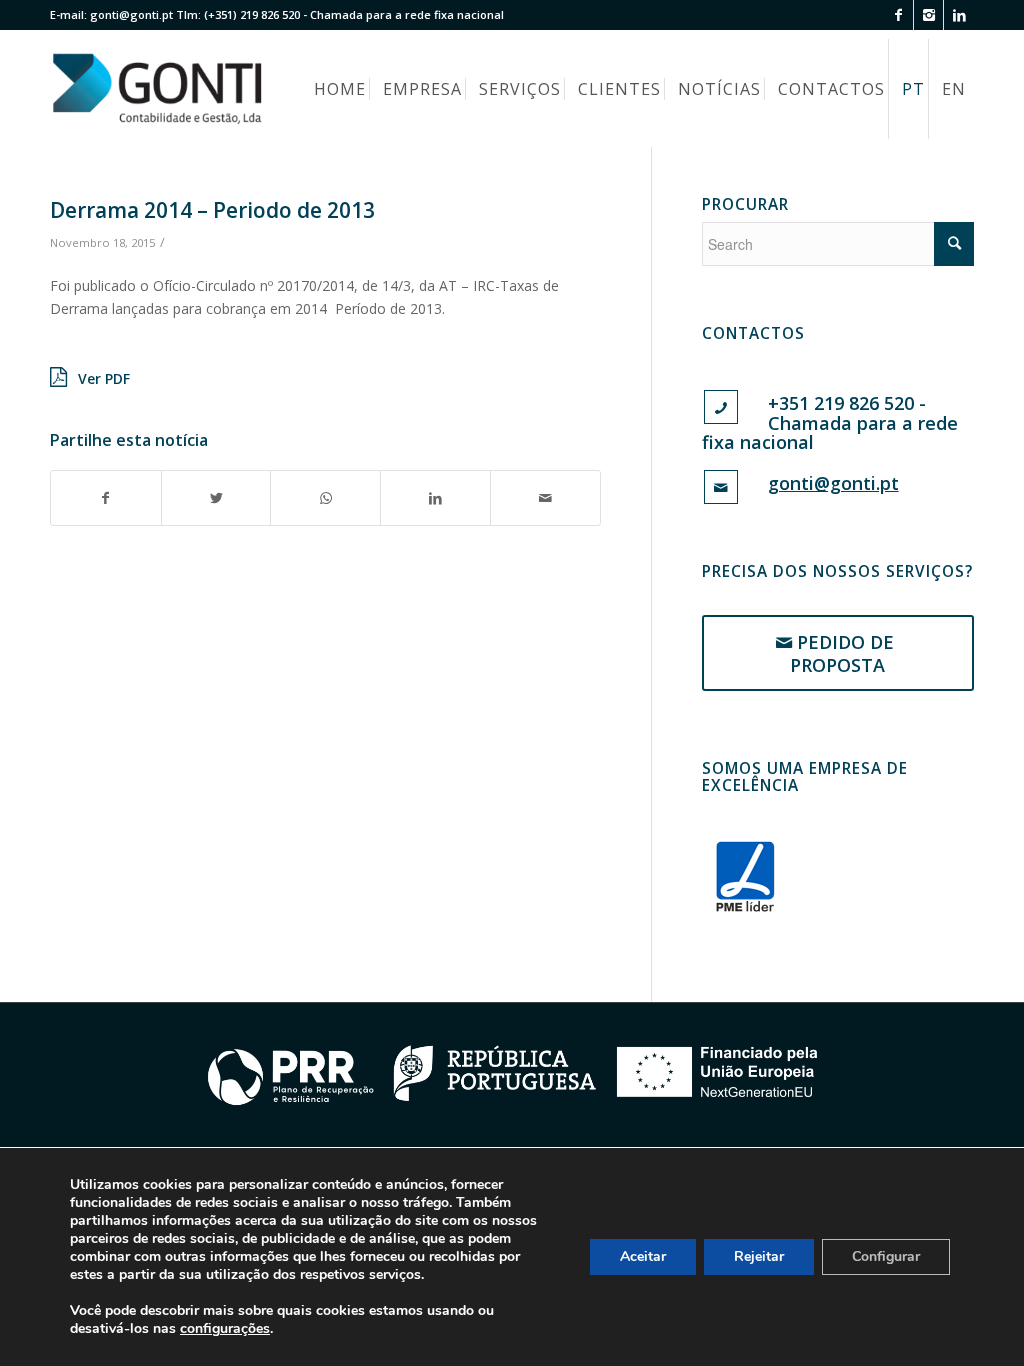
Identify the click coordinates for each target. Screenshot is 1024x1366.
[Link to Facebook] (898, 15)
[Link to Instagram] (928, 15)
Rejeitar (759, 1256)
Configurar (886, 1256)
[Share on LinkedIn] (435, 498)
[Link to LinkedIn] (959, 15)
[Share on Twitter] (216, 498)
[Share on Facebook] (106, 498)
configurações (225, 1329)
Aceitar (643, 1256)
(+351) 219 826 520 (252, 14)
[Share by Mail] (545, 498)
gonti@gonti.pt (131, 14)
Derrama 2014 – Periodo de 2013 (212, 210)
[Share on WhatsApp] (325, 498)
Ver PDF (104, 378)
